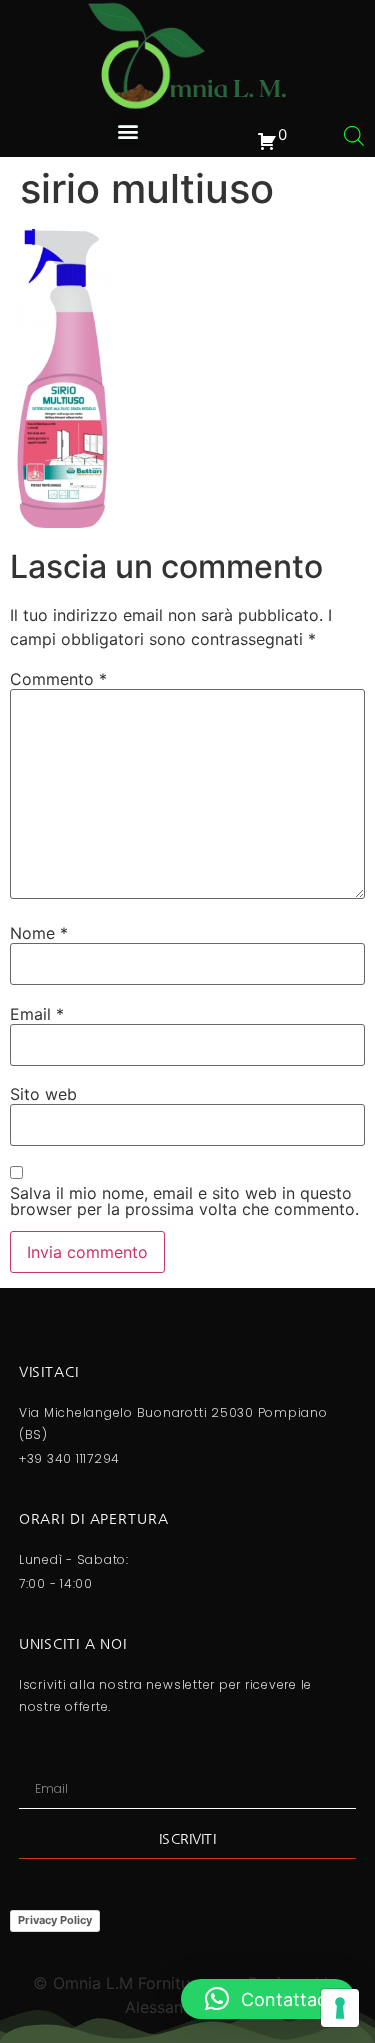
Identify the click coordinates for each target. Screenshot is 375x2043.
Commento (58, 679)
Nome (39, 933)
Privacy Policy (55, 1920)
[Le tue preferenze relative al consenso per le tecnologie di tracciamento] (340, 2008)
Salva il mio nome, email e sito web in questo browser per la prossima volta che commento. (184, 1201)
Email (37, 1014)
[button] (127, 130)
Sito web (43, 1094)
